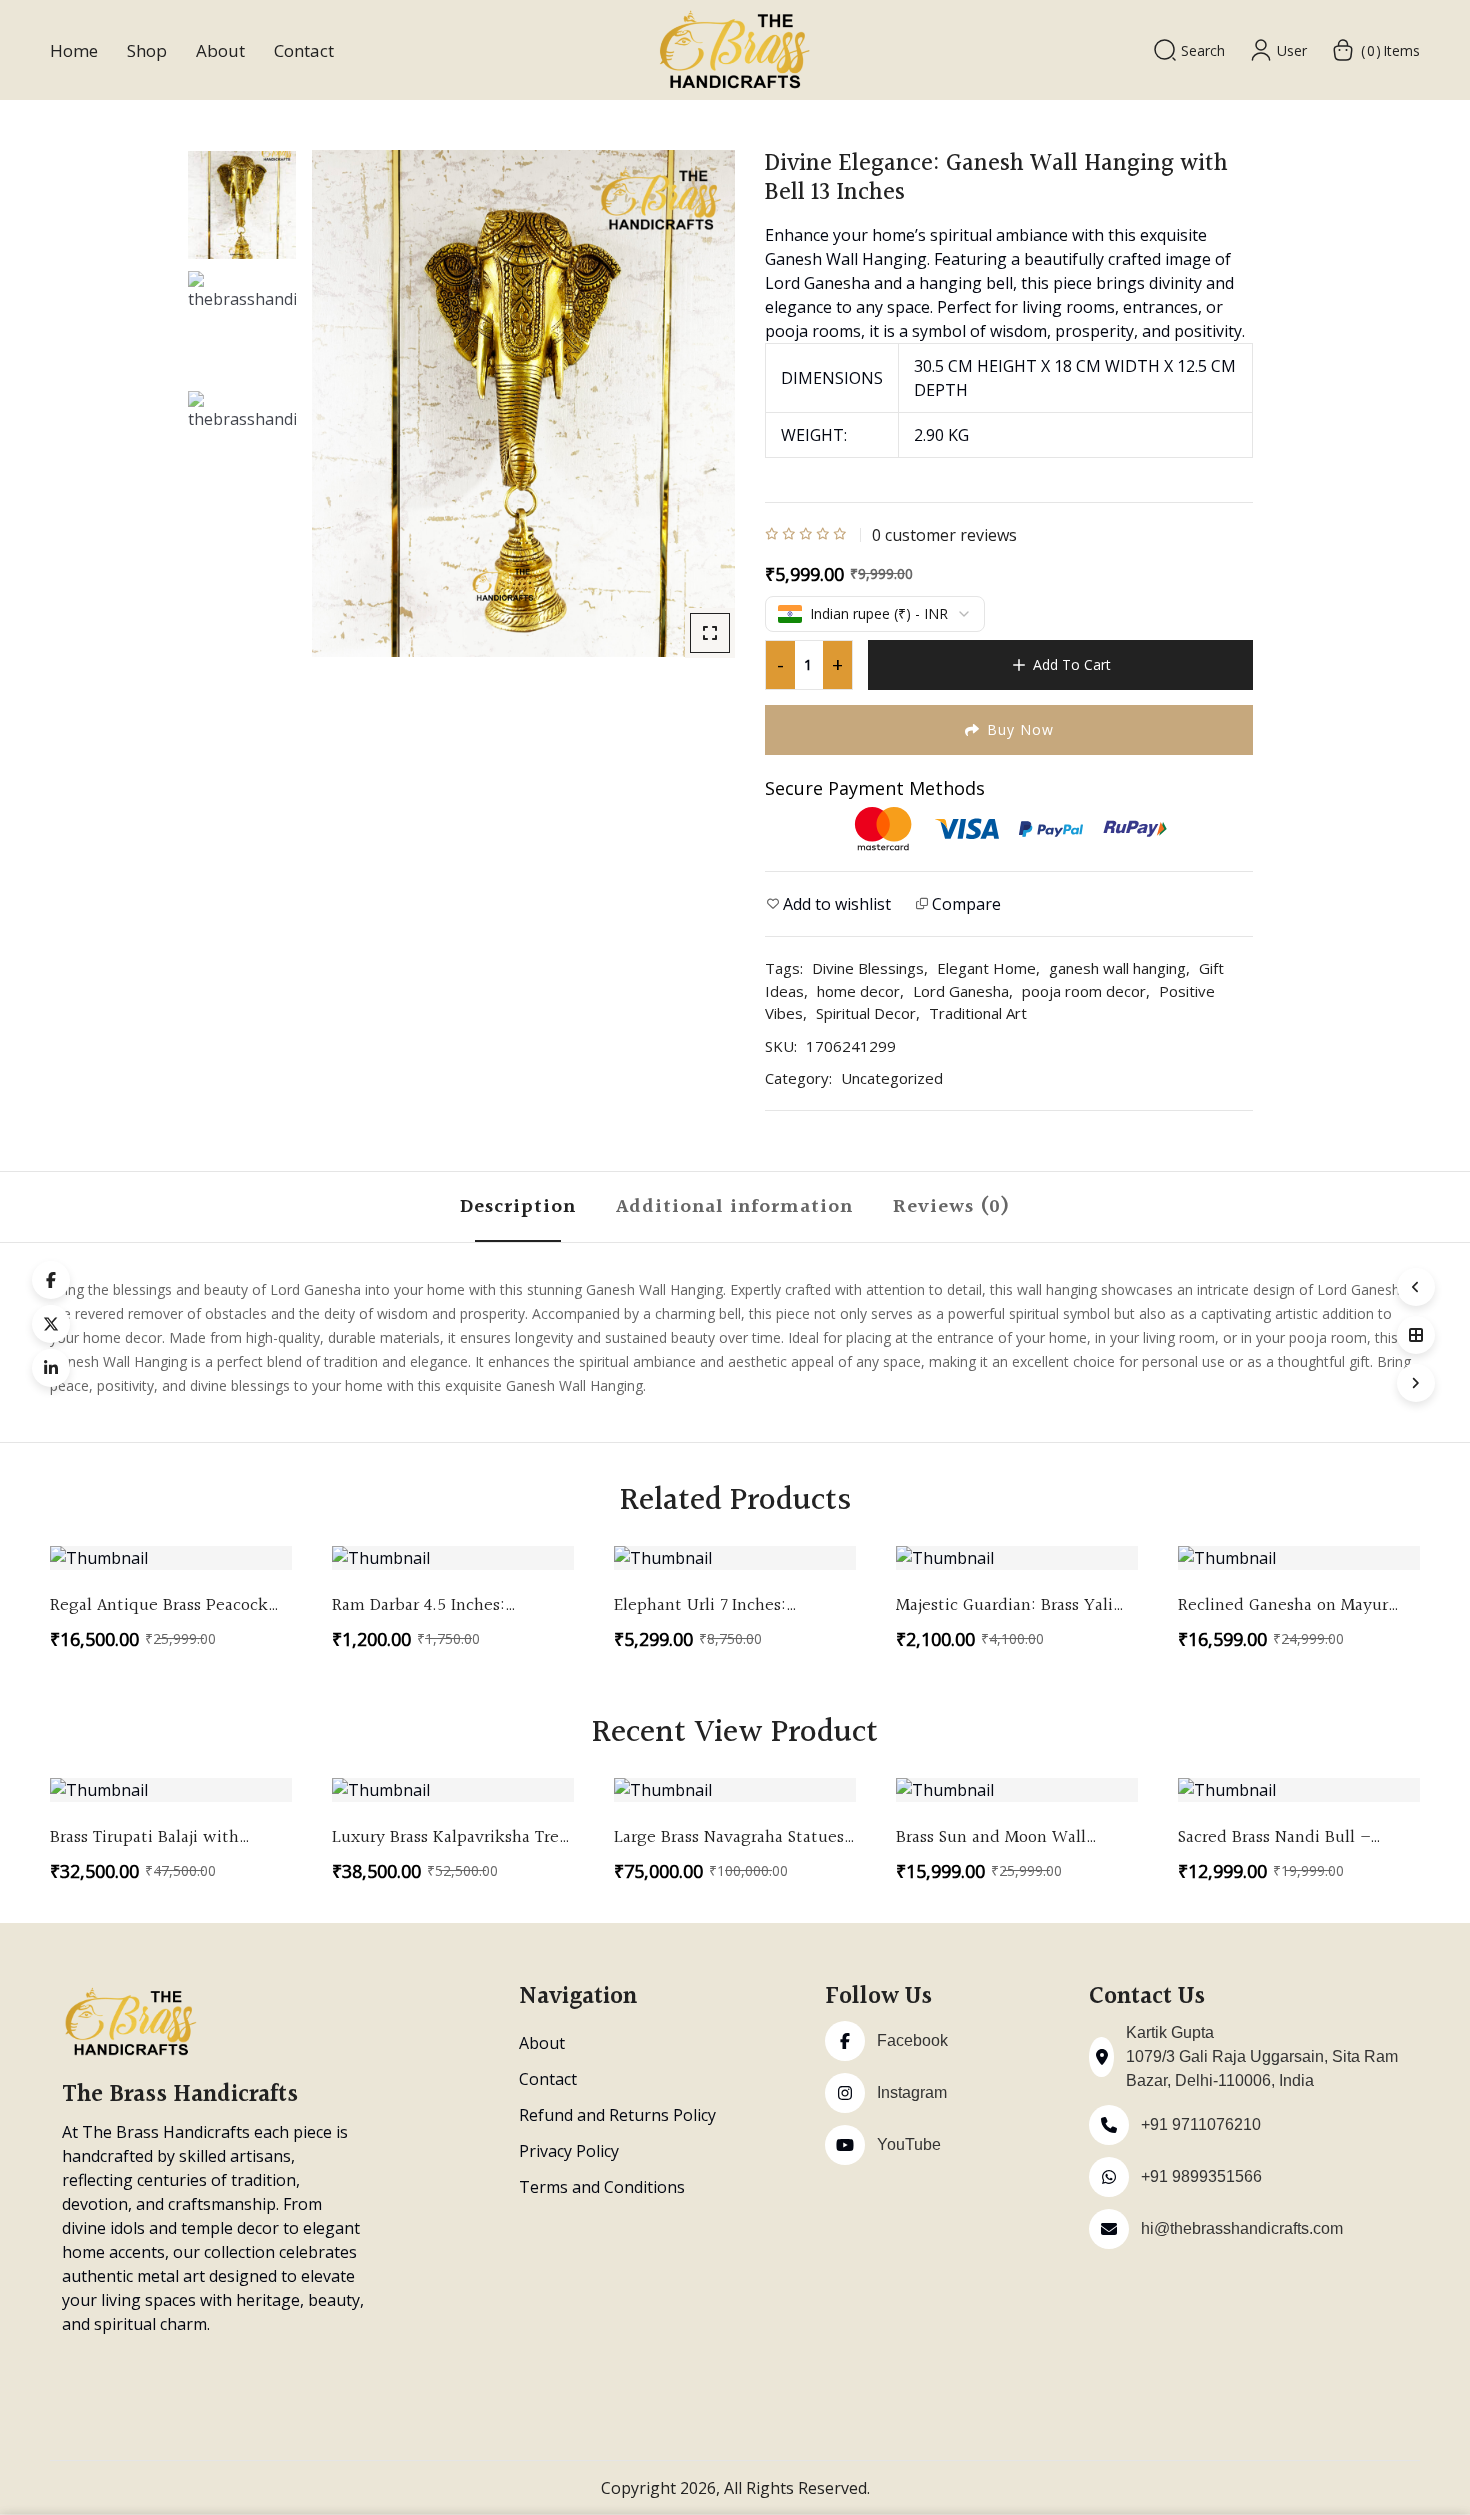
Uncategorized (892, 1078)
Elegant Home (986, 968)
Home (74, 50)
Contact (304, 50)
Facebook (912, 2040)
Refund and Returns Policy (617, 2115)
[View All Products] (1416, 1335)
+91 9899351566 (1201, 2176)
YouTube (909, 2144)
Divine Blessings (868, 968)
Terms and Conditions (602, 2187)
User (1292, 50)
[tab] (518, 1207)
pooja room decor (1084, 991)
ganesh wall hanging (1117, 968)
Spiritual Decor (866, 1013)
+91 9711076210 (1201, 2124)
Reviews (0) (951, 1207)
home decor (858, 991)
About (220, 50)
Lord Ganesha (961, 991)
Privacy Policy (569, 2151)
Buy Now (1020, 729)
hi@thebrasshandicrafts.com (1242, 2228)
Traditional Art (978, 1013)
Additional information (734, 1207)
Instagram (912, 2092)
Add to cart (1072, 664)
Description (518, 1207)
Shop (147, 50)
